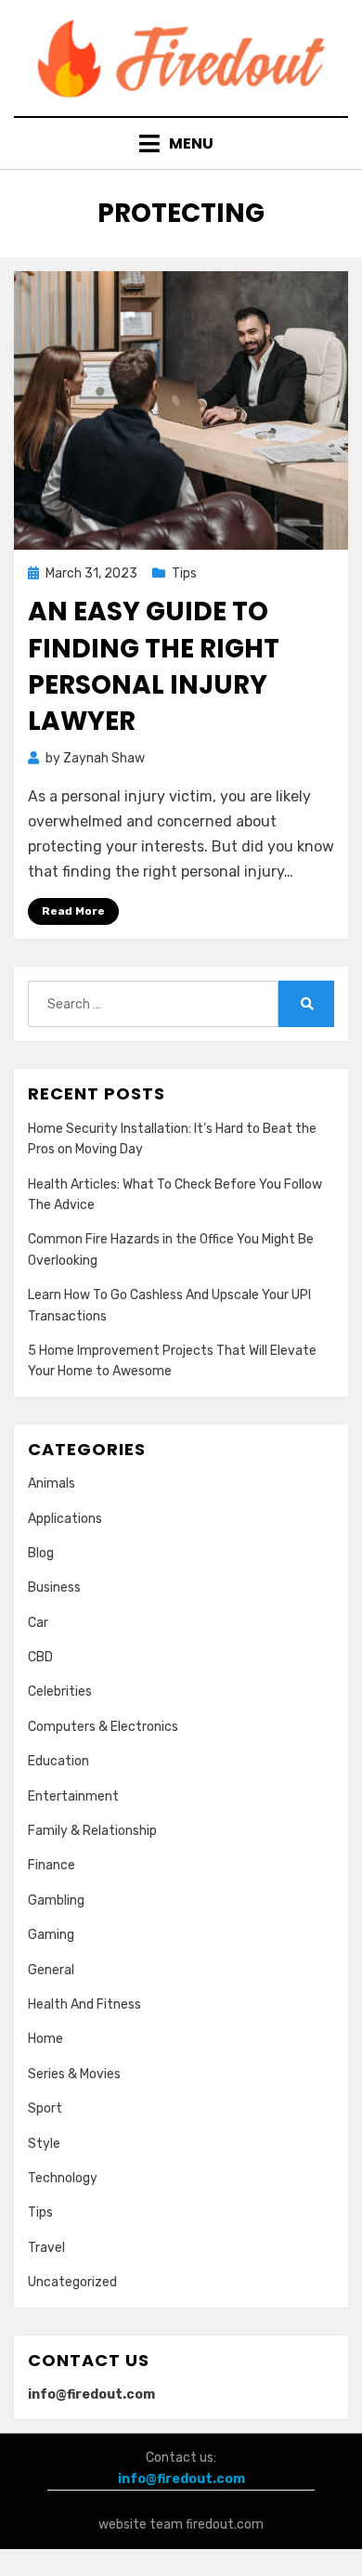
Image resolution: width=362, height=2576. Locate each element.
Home (45, 2039)
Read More (73, 911)
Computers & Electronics (103, 1727)
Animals (52, 1483)
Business (54, 1587)
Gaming (51, 1935)
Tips (184, 573)
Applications (65, 1519)
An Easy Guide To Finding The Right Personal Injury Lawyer (154, 666)
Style (44, 2144)
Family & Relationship (92, 1831)
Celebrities (60, 1691)
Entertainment (73, 1796)
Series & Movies (74, 2074)
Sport (45, 2108)
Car (38, 1623)
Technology (63, 2178)
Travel (46, 2248)
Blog (41, 1553)
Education (58, 1761)
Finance (52, 1865)
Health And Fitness (84, 2004)
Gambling (56, 1900)
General (51, 1970)
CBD (40, 1657)
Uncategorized (72, 2282)
